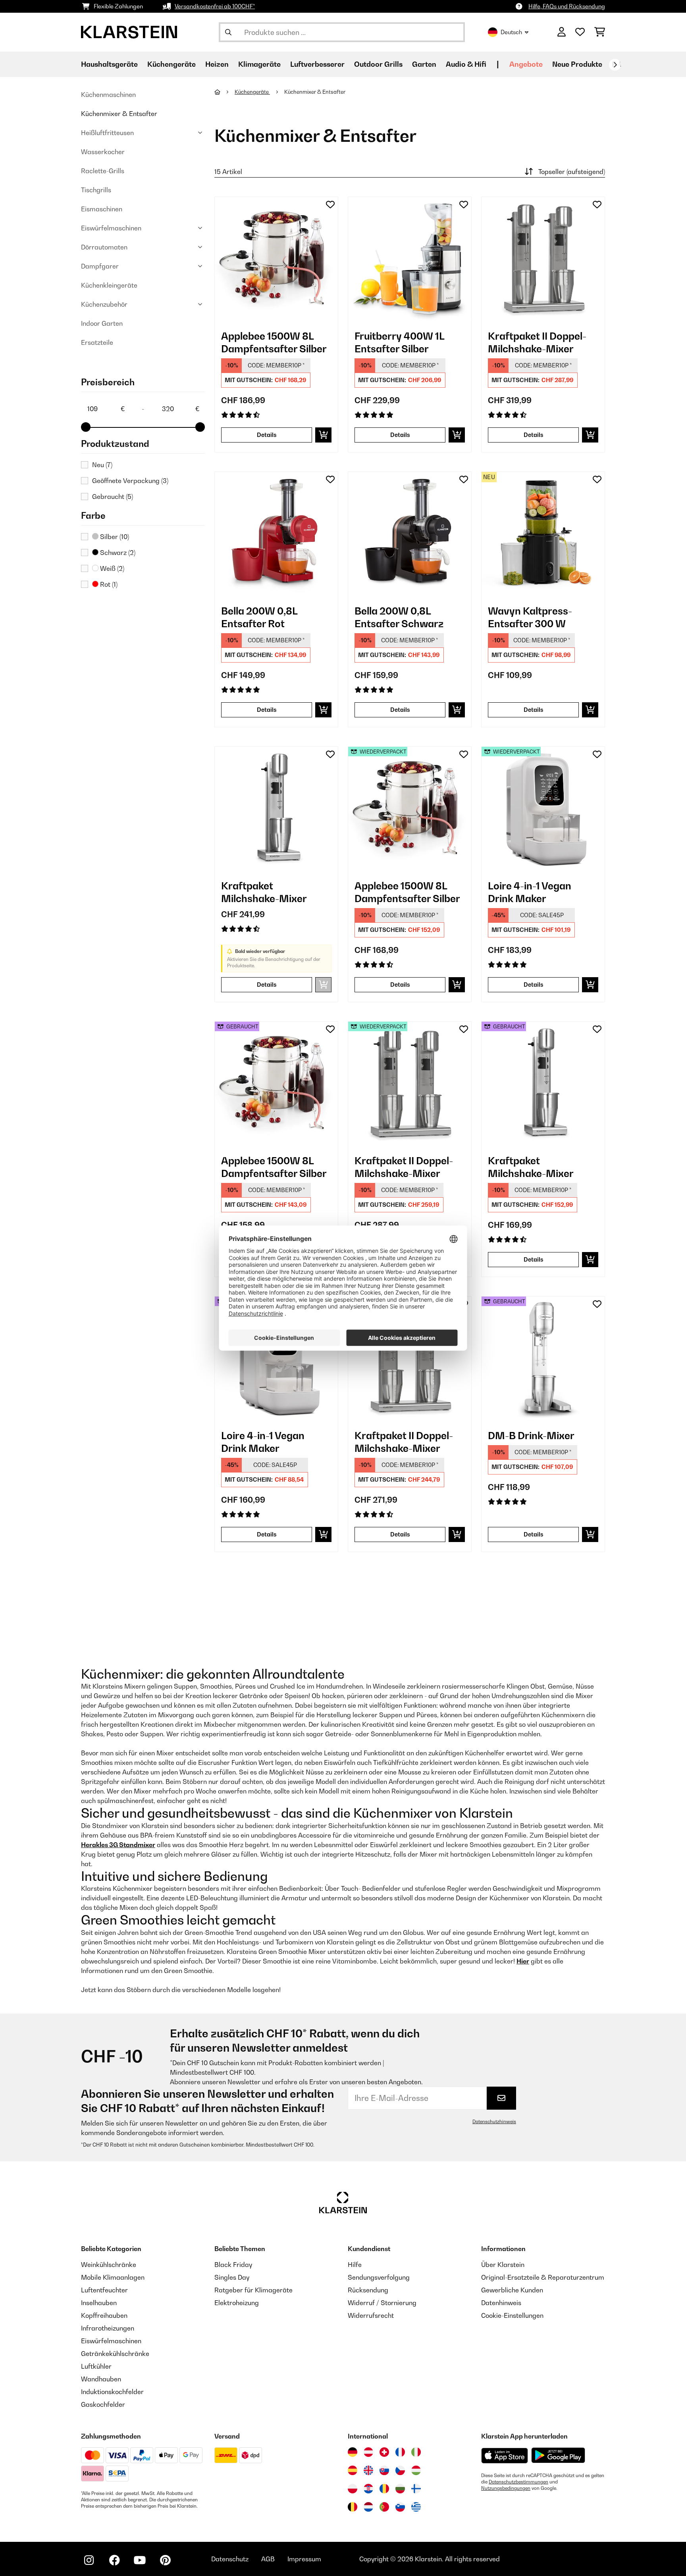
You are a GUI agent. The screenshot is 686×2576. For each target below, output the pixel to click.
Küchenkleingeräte (109, 285)
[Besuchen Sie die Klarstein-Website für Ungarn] (416, 2470)
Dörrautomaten (104, 247)
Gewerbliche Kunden (512, 2290)
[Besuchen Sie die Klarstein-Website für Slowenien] (400, 2507)
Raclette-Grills (103, 171)
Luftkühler (96, 2366)
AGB (268, 2559)
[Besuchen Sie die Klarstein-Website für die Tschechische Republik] (400, 2470)
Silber (114, 537)
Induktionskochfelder (112, 2392)
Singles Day (232, 2277)
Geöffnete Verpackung (130, 481)
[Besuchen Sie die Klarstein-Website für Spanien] (353, 2470)
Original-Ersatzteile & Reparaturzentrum (543, 2277)
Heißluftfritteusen (107, 133)
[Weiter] (615, 65)
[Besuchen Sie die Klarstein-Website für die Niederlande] (368, 2507)
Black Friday (233, 2265)
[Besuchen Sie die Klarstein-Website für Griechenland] (416, 2507)
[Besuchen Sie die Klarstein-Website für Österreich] (368, 2452)
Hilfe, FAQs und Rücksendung (567, 6)
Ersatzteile (97, 342)
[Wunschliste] (580, 32)
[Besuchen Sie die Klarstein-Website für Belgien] (353, 2507)
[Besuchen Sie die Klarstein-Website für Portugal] (384, 2507)
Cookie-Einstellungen (512, 2315)
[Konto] (562, 32)
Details (267, 435)
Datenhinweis (501, 2303)
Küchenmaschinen (108, 95)
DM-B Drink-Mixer (531, 1436)
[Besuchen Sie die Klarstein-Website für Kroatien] (368, 2489)
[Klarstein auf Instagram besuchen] (89, 2560)
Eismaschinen (102, 209)
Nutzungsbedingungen (506, 2488)
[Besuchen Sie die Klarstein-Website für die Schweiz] (384, 2452)
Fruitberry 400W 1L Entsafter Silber (399, 342)
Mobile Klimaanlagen (113, 2277)
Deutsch (511, 32)
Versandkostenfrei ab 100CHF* (215, 6)
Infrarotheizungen (108, 2328)
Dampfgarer (100, 266)
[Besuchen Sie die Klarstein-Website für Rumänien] (384, 2489)
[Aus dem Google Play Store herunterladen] (558, 2455)
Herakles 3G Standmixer (118, 1845)
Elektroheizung (237, 2303)
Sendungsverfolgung (379, 2277)
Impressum (304, 2559)
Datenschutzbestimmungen (518, 2482)
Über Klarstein (503, 2265)
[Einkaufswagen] (600, 32)
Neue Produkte (577, 64)
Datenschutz (230, 2559)
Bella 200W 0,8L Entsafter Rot (259, 617)
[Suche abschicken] (228, 32)
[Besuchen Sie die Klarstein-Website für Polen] (353, 2489)
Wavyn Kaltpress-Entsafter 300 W (530, 617)
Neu (102, 465)
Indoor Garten (102, 323)
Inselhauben (99, 2303)
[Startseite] (224, 92)
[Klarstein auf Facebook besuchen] (114, 2560)
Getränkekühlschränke (115, 2354)
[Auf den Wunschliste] (330, 205)
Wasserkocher (103, 152)
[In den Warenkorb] (323, 435)
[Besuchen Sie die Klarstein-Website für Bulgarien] (400, 2489)
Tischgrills (96, 190)
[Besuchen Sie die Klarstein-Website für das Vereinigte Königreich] (368, 2470)
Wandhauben (101, 2379)
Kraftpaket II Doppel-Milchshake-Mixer (537, 342)
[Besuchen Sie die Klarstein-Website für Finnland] (416, 2489)
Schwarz (117, 553)
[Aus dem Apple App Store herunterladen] (505, 2455)
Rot (108, 584)
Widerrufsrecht (371, 2315)
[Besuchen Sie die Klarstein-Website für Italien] (416, 2452)
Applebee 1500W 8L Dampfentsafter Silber (274, 342)
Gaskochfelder (103, 2404)
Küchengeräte (252, 92)
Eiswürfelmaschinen (111, 228)
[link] (276, 259)
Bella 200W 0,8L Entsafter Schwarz (399, 617)
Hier (523, 1961)
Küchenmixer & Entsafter (119, 114)
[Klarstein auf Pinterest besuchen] (165, 2560)
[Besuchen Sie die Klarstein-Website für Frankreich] (400, 2452)
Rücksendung (368, 2290)
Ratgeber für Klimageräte (253, 2290)
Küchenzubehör (104, 304)
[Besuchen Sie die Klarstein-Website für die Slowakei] (384, 2470)
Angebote (526, 64)
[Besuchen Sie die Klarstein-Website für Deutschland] (353, 2452)
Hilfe (355, 2265)
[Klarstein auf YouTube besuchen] (140, 2560)
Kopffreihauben (104, 2315)
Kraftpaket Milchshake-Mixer (264, 892)
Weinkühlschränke (109, 2265)
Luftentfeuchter (104, 2290)
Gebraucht (113, 497)
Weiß (111, 568)
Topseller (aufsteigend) (572, 172)
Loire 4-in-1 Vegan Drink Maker (530, 892)
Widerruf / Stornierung (382, 2303)
